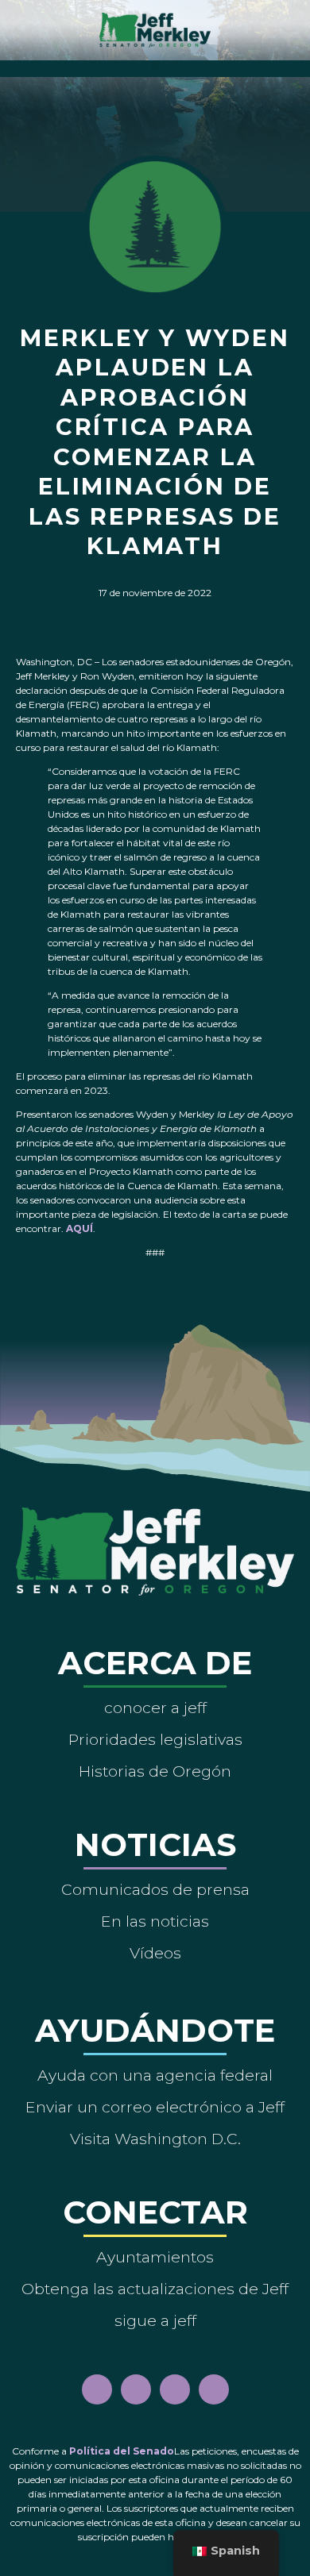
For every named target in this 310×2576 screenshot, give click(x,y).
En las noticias (155, 1921)
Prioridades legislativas (155, 1739)
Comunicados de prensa (155, 1889)
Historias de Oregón (155, 1771)
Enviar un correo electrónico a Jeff (155, 2107)
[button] (155, 65)
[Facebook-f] (97, 2389)
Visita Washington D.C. (155, 2139)
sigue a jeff (155, 2320)
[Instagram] (136, 2389)
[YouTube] (175, 2389)
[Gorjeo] (214, 2389)
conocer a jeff (155, 1708)
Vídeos (155, 1953)
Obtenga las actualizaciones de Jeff (155, 2289)
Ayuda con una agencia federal (155, 2075)
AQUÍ (79, 1228)
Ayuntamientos (155, 2257)
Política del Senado (122, 2451)
